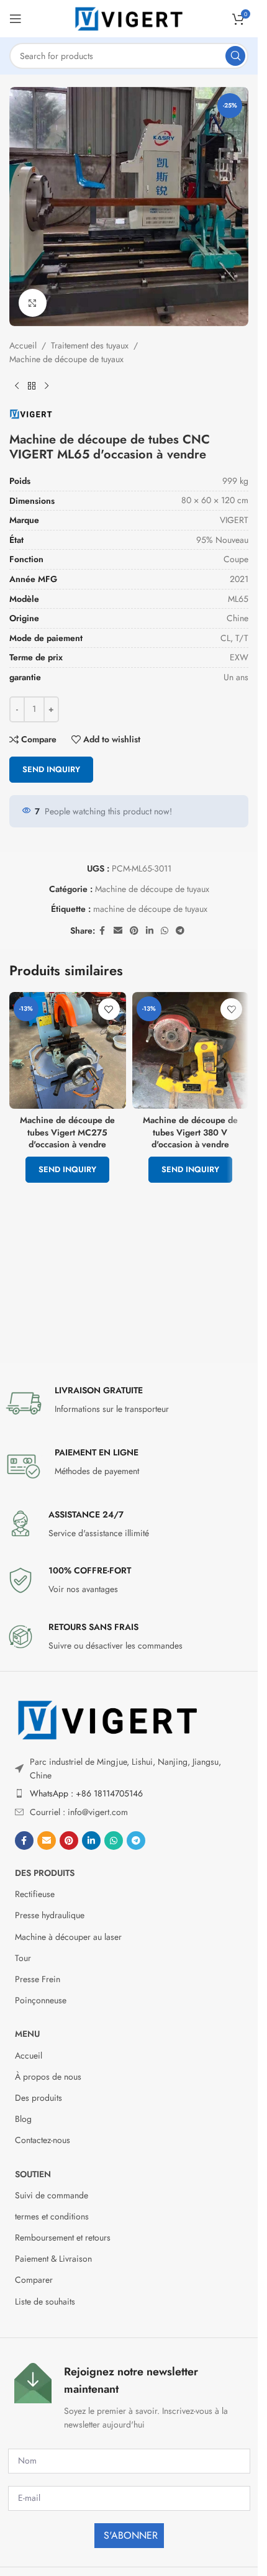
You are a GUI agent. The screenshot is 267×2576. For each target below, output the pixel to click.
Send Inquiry (51, 769)
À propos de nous (48, 2077)
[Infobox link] (129, 1403)
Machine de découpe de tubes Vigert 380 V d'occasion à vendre (190, 1132)
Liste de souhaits (45, 2301)
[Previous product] (17, 386)
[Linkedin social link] (150, 931)
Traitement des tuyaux (90, 345)
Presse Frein (38, 1979)
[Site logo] (129, 17)
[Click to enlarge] (33, 303)
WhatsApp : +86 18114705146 (86, 1793)
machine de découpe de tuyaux (150, 909)
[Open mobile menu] (16, 19)
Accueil (23, 345)
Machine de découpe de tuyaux (66, 359)
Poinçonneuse (41, 2000)
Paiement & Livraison (53, 2259)
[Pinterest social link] (134, 931)
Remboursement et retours (63, 2237)
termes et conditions (52, 2216)
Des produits (45, 1873)
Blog (23, 2119)
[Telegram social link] (180, 931)
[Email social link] (118, 931)
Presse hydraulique (50, 1915)
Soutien (33, 2174)
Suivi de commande (52, 2195)
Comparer (34, 2280)
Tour (23, 1958)
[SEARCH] (235, 56)
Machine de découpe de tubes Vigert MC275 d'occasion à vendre (67, 1132)
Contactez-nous (43, 2140)
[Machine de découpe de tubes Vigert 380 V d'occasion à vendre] (191, 1050)
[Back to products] (32, 386)
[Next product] (47, 386)
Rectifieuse (35, 1894)
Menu (27, 2034)
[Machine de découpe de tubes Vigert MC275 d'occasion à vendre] (68, 1050)
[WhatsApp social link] (165, 931)
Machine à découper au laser (68, 1937)
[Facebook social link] (102, 931)
